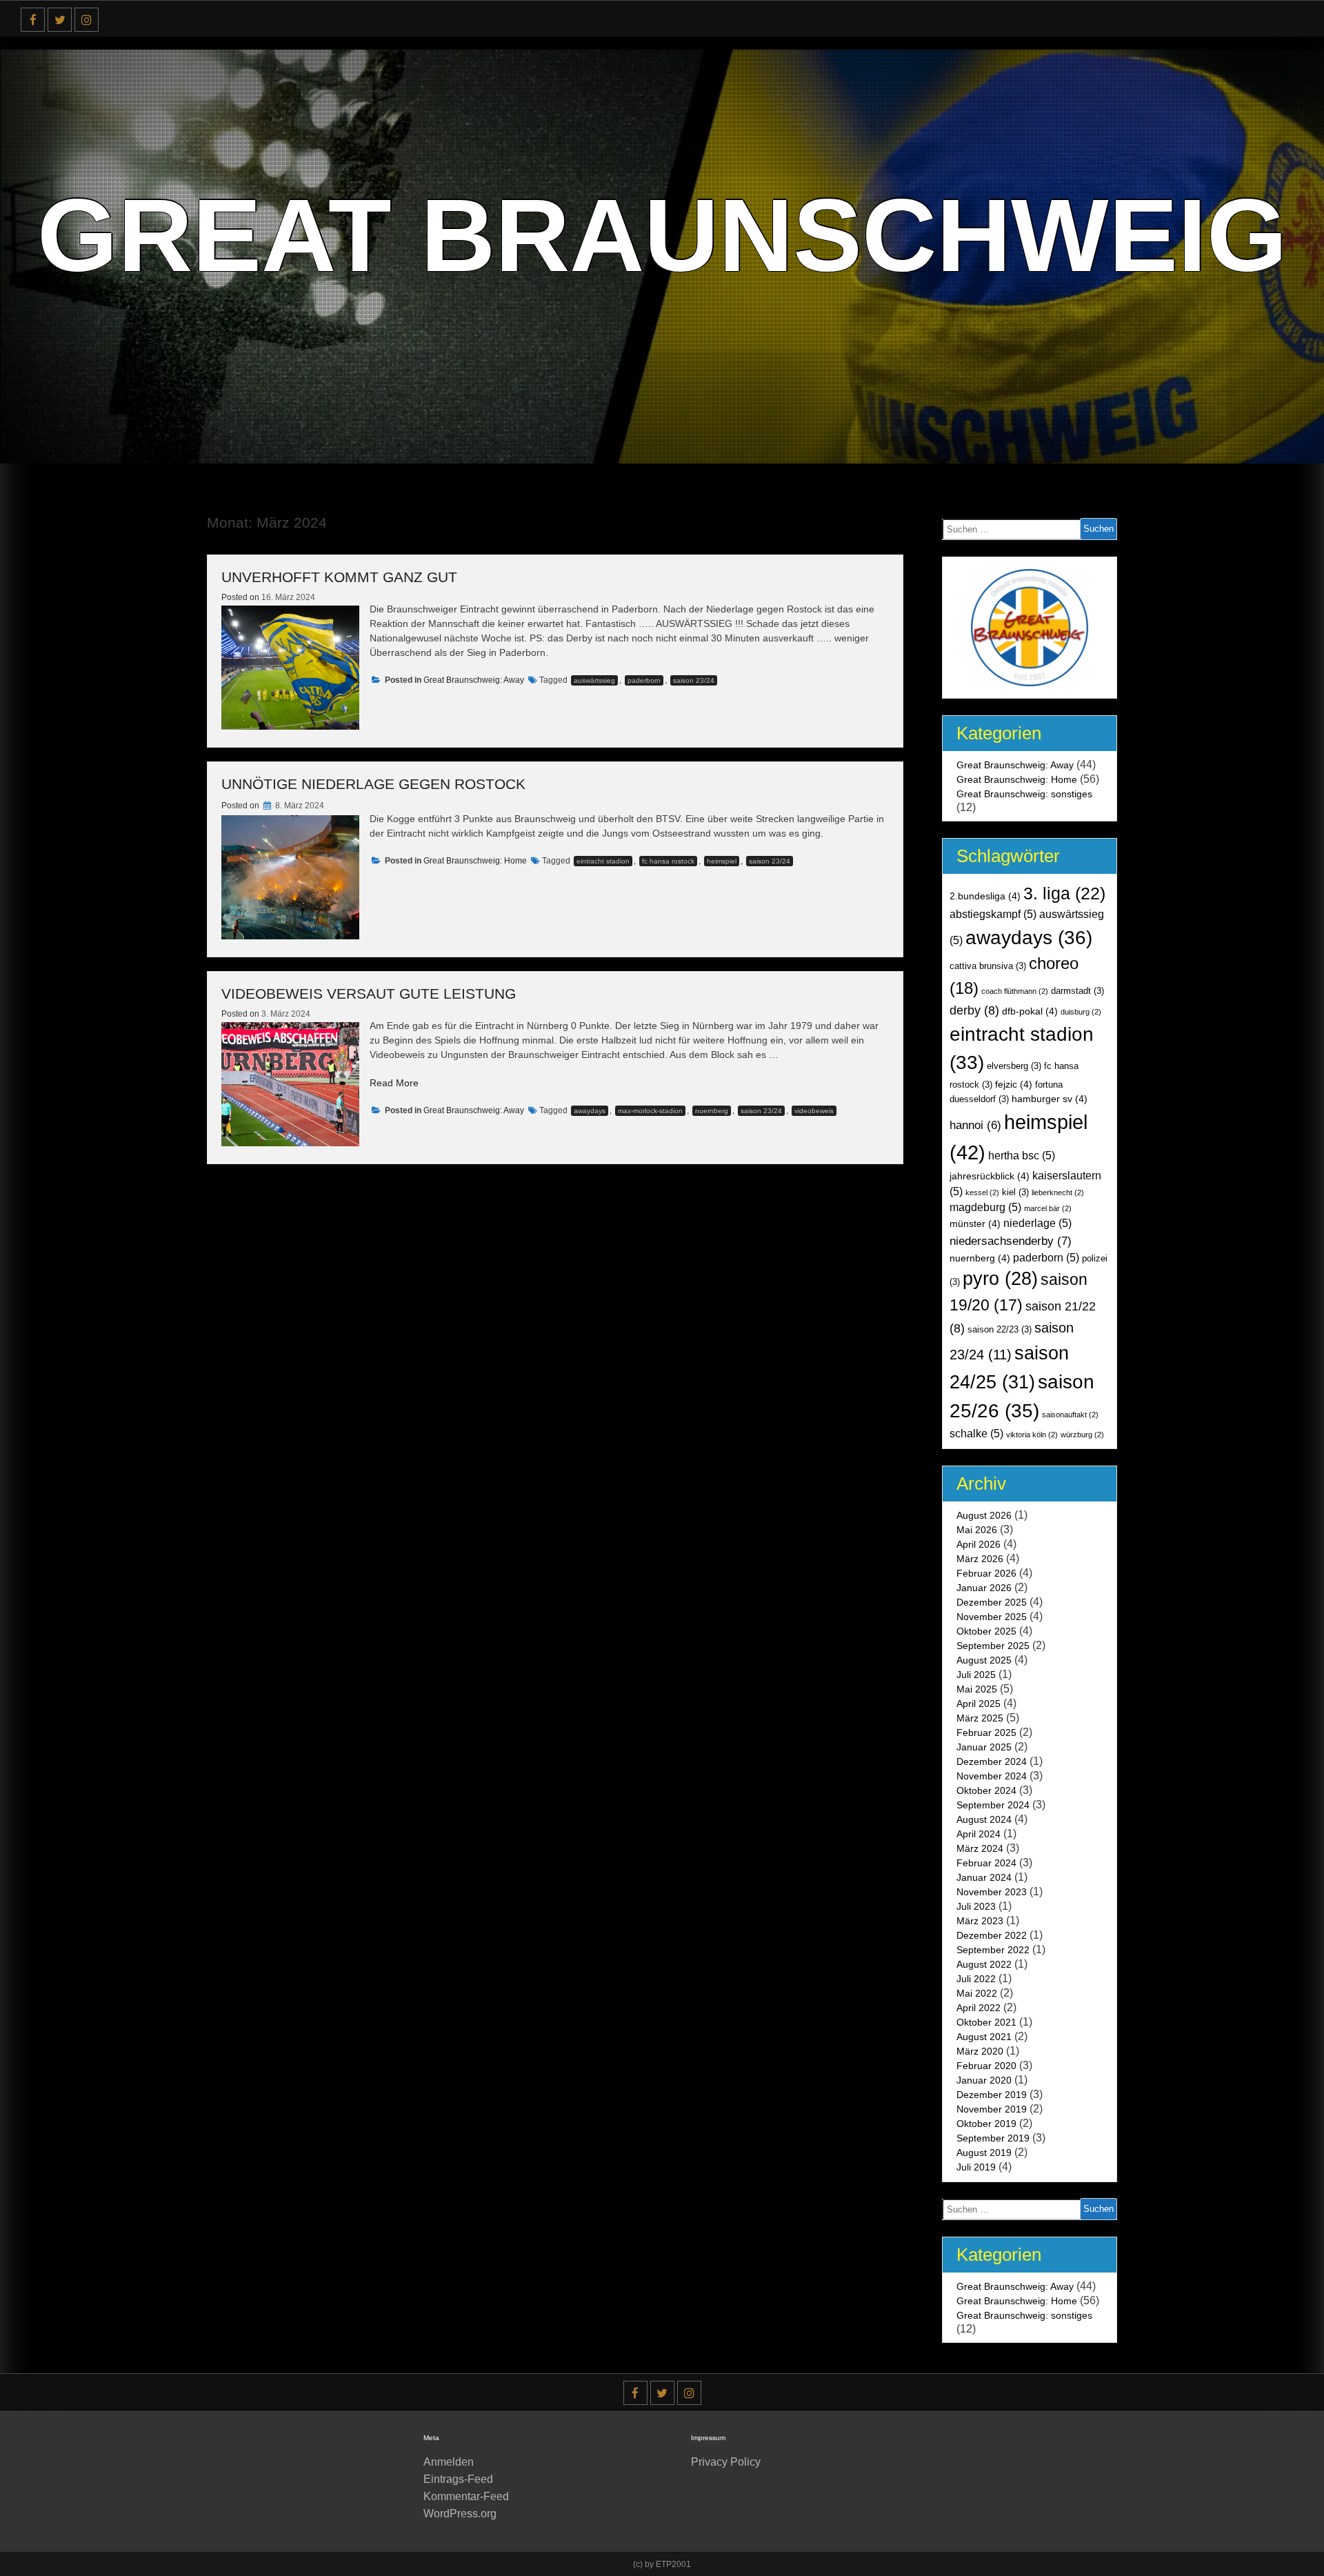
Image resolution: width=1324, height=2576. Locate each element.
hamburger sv (1050, 1099)
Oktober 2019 (986, 2124)
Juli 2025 (976, 1675)
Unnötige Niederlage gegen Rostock (373, 784)
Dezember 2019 (992, 2095)
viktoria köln (1032, 1435)
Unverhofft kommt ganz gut (339, 577)
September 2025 (993, 1646)
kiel (1015, 1192)
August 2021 (984, 2037)
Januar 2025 (984, 1747)
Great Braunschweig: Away (474, 680)
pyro (1000, 1279)
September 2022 (993, 1950)
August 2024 (984, 1819)
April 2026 (979, 1544)
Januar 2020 (984, 2080)
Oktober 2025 (986, 1631)
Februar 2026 (986, 1573)
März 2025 (980, 1718)
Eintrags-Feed (458, 2479)
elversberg (1014, 1066)
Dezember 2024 (992, 1761)
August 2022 (984, 1964)
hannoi (975, 1125)
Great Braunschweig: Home (475, 861)
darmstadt (1077, 991)
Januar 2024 (984, 1877)
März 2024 (980, 1848)
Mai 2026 (977, 1530)
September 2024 (993, 1805)
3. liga (1064, 893)
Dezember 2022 (992, 1935)
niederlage (1037, 1223)
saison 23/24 (694, 680)
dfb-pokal (1030, 1011)
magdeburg (985, 1207)
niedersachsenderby (1011, 1241)
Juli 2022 (976, 1979)
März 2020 (980, 2051)
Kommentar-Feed (466, 2496)
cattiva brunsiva (988, 966)
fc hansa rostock (668, 861)
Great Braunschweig (662, 235)
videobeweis (814, 1111)
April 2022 (979, 2008)
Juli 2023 (976, 1906)
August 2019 (984, 2153)
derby (974, 1010)
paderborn (644, 680)
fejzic (1014, 1084)
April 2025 (979, 1704)
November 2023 (992, 1892)
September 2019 (993, 2138)
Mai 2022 (977, 1993)
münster (975, 1224)
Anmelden (449, 2462)
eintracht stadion (603, 861)
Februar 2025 (986, 1733)
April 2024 (979, 1834)
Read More (394, 1083)
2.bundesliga (985, 896)
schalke (976, 1434)
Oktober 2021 (986, 2022)
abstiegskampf (993, 914)
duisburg (1081, 1012)
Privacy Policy (726, 2462)
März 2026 (980, 1559)
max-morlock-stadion (650, 1111)
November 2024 (992, 1776)
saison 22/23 (1000, 1330)
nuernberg (712, 1111)
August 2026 (984, 1515)
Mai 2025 (977, 1689)
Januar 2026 (984, 1588)
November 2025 (992, 1617)
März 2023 (980, 1921)
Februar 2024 (986, 1863)
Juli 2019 (976, 2167)
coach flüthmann (1015, 991)
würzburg (1082, 1435)
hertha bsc (1022, 1156)
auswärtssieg (594, 680)
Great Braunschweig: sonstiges (1024, 794)
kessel (982, 1192)
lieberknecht (1058, 1192)
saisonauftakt (1070, 1415)
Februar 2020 (986, 2066)
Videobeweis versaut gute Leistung (369, 994)
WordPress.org (460, 2514)
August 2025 (984, 1660)
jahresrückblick (990, 1176)
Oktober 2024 (986, 1790)
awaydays (590, 1111)
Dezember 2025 (992, 1602)
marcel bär (1048, 1208)
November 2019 (992, 2109)
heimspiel (722, 861)
